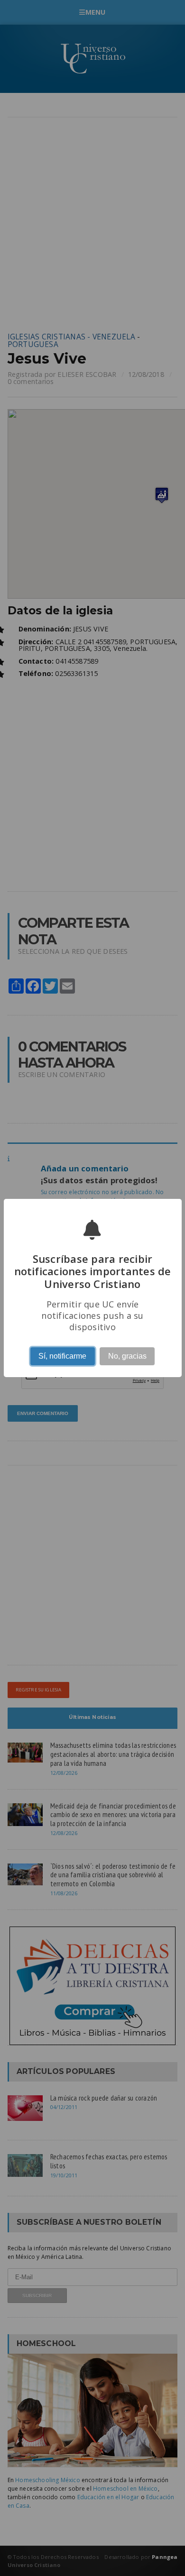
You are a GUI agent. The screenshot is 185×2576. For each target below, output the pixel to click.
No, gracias (127, 1356)
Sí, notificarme (62, 1356)
